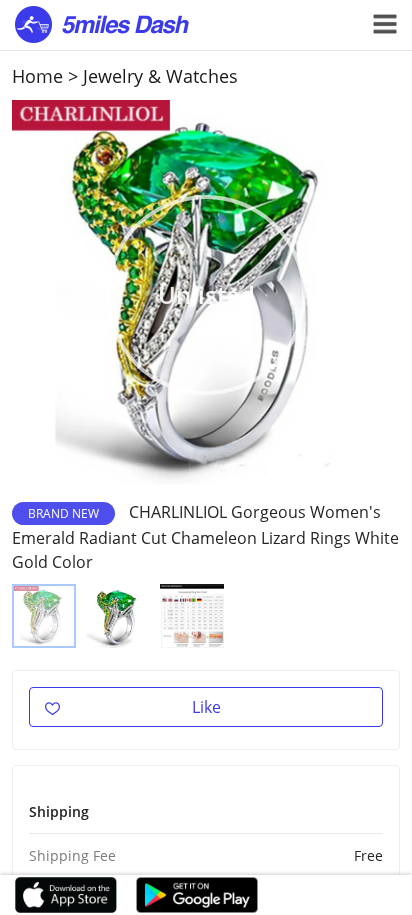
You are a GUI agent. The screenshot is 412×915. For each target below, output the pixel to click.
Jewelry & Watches (160, 76)
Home (37, 76)
